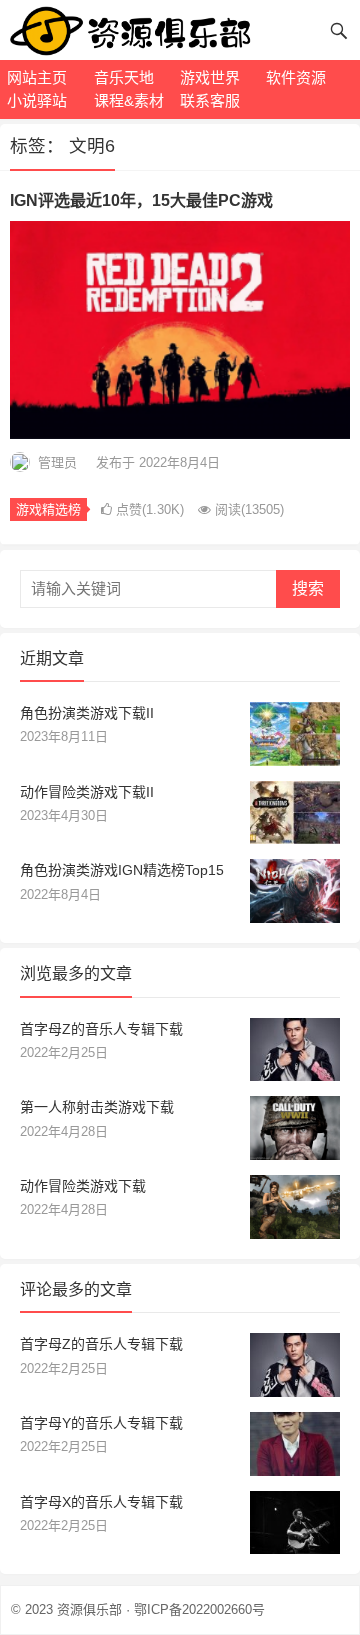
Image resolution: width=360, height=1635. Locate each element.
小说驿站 (37, 100)
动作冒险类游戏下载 (83, 1186)
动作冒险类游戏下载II (87, 792)
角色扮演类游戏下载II (87, 713)
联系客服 (210, 100)
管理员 (57, 462)
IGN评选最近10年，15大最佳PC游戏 (141, 200)
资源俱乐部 (89, 1609)
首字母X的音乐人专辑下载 (101, 1502)
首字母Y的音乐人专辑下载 (101, 1423)
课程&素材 (129, 100)
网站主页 (37, 77)
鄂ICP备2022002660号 (199, 1609)
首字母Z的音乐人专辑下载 (101, 1029)
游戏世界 (210, 77)
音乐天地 (124, 77)
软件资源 (296, 77)
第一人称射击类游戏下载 (97, 1107)
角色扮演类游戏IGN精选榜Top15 (122, 870)
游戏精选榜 (48, 509)
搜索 (308, 588)
